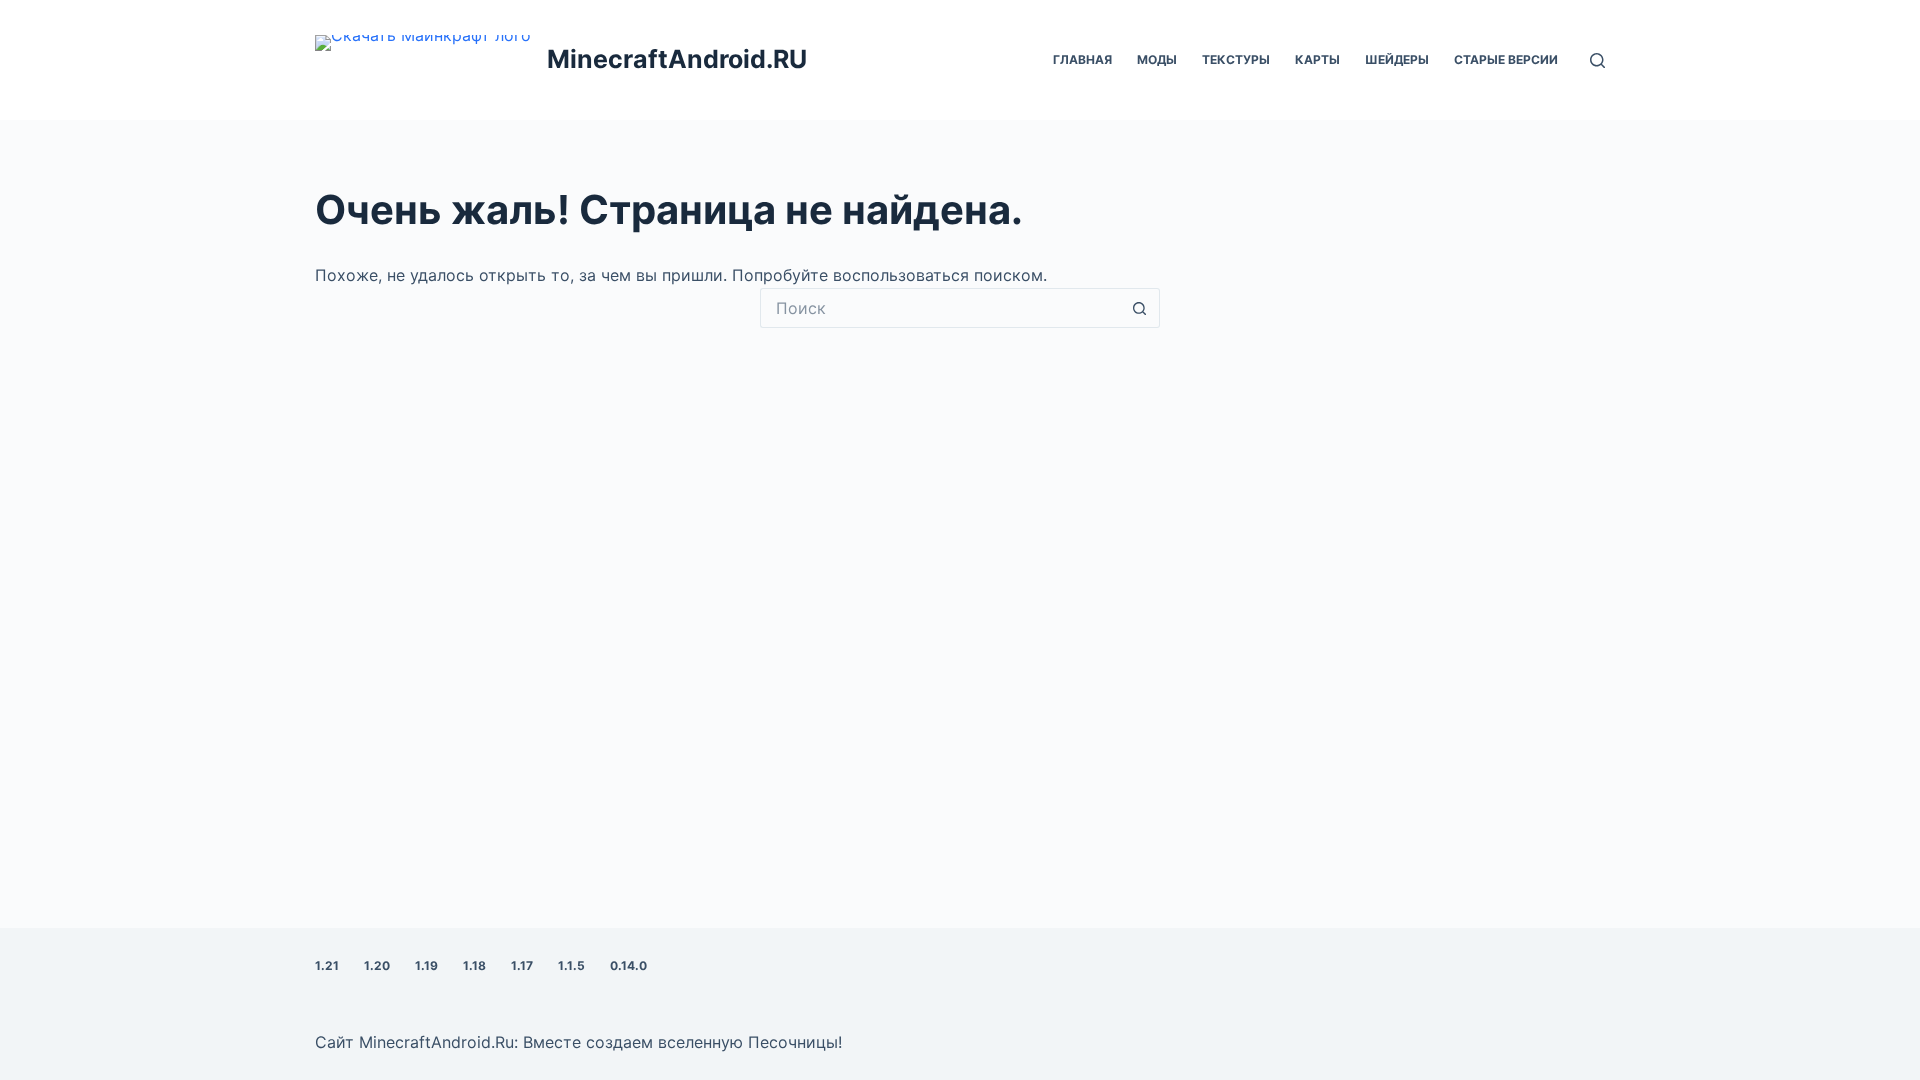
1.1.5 (571, 965)
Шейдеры (1397, 59)
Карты (1317, 59)
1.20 (377, 965)
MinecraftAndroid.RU (677, 59)
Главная (1082, 59)
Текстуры (1236, 59)
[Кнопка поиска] (1140, 308)
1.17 (522, 965)
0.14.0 (628, 965)
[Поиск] (1597, 60)
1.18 (474, 965)
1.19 (426, 965)
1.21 (327, 965)
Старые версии (1506, 59)
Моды (1157, 59)
